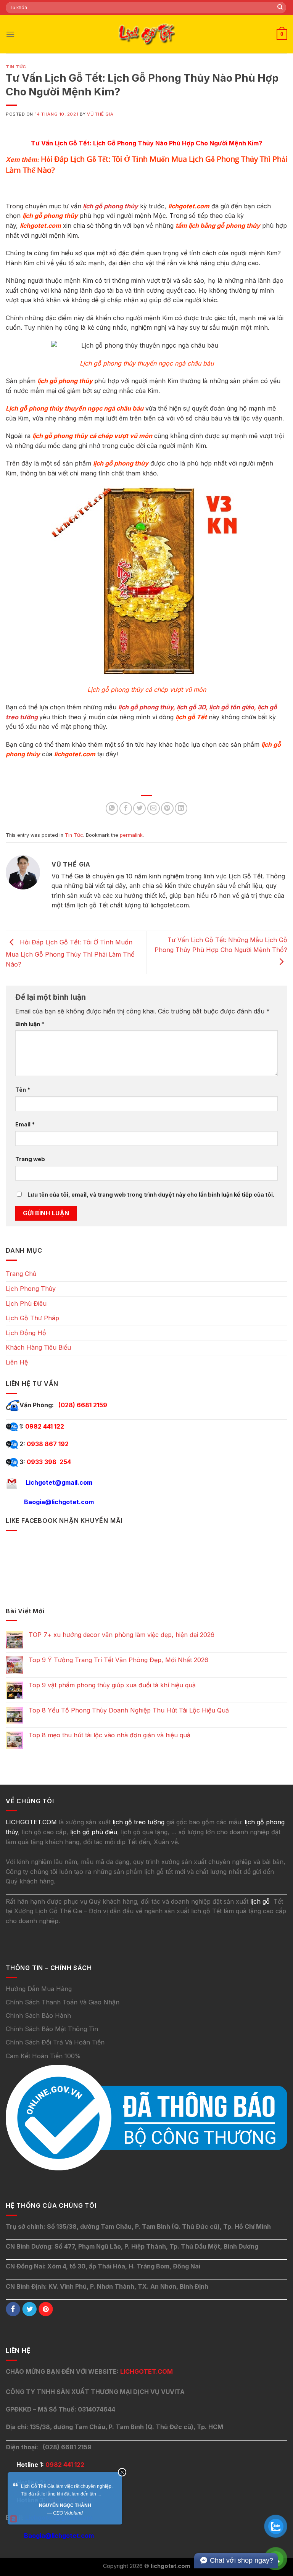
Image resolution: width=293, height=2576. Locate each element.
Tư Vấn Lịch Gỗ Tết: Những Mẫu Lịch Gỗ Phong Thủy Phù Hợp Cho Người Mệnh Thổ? (221, 945)
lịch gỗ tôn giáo (232, 707)
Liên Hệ (17, 1362)
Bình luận (30, 1024)
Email (25, 1124)
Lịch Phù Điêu (26, 1303)
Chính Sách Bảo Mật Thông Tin (52, 2029)
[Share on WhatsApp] (112, 808)
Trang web (30, 1159)
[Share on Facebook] (126, 808)
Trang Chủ (21, 1274)
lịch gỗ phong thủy (110, 206)
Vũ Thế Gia (100, 114)
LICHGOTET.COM (146, 2371)
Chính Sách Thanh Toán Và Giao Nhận (63, 2002)
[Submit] (280, 8)
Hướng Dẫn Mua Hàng (39, 1989)
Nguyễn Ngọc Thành (65, 2505)
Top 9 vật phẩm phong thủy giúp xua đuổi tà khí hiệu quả (112, 1685)
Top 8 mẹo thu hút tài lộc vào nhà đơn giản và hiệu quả (109, 1735)
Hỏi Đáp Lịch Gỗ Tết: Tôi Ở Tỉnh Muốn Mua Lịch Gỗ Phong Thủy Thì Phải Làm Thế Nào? (70, 953)
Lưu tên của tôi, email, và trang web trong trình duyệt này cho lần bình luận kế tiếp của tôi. (151, 1195)
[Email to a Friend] (154, 808)
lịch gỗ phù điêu (94, 1832)
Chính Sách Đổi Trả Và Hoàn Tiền (55, 2042)
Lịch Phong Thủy (31, 1289)
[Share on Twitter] (139, 808)
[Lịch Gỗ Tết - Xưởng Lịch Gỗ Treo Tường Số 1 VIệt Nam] (146, 34)
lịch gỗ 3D (191, 707)
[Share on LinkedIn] (181, 808)
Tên (23, 1090)
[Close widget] (122, 2472)
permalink (131, 835)
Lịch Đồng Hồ (26, 1333)
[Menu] (10, 34)
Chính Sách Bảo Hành (38, 2015)
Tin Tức (16, 67)
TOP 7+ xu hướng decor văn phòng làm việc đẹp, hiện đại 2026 (122, 1635)
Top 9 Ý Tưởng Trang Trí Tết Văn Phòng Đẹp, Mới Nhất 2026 (118, 1660)
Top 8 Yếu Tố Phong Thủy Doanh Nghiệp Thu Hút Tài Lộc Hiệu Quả (129, 1710)
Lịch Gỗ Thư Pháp (32, 1318)
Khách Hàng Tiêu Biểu (38, 1347)
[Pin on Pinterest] (167, 808)
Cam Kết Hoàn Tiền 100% (43, 2056)
